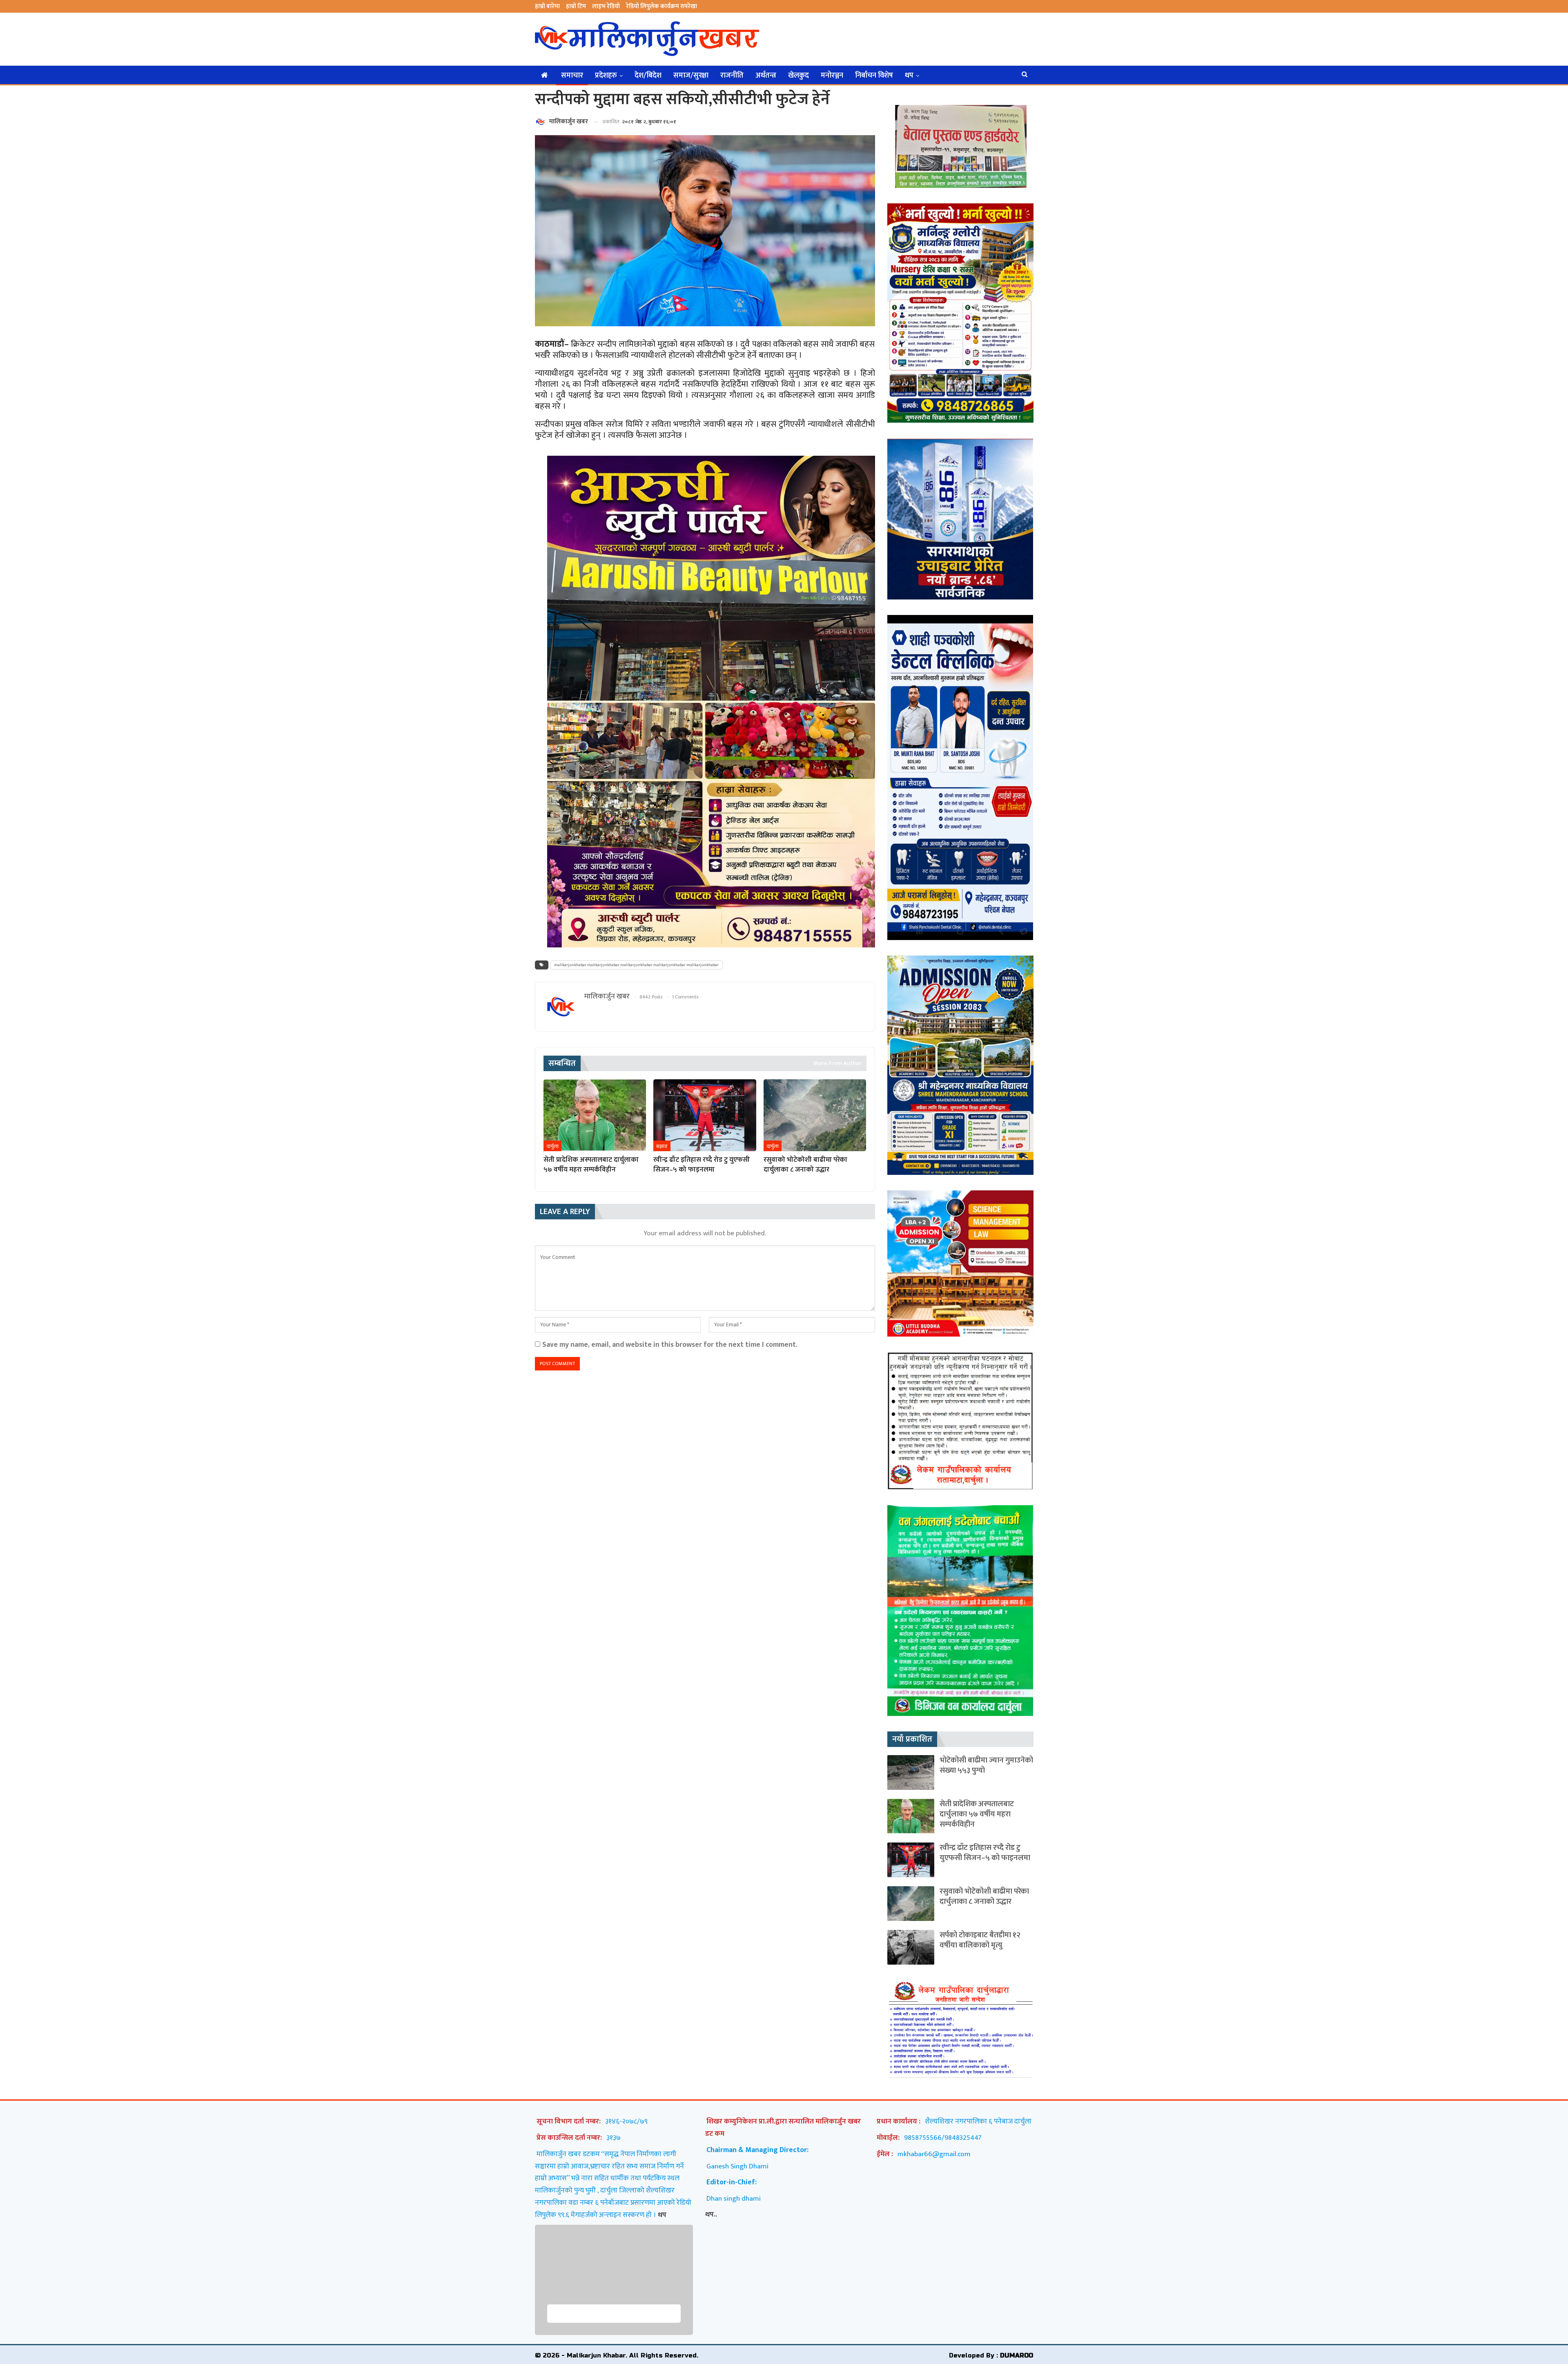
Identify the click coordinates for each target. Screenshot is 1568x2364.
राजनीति (732, 76)
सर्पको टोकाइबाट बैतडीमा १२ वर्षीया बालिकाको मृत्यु (980, 1940)
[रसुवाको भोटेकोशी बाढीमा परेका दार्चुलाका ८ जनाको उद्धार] (815, 1115)
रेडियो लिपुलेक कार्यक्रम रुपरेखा (661, 6)
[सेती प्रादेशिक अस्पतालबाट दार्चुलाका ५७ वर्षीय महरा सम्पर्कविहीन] (595, 1115)
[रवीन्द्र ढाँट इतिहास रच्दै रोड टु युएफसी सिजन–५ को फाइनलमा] (705, 1115)
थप (909, 76)
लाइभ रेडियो (606, 6)
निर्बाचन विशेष (874, 76)
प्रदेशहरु (606, 76)
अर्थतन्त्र (766, 76)
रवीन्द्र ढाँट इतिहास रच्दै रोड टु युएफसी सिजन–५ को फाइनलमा (985, 1853)
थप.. (711, 2214)
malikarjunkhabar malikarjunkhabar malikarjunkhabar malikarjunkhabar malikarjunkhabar (636, 965)
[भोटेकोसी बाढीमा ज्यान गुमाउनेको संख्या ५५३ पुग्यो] (911, 1772)
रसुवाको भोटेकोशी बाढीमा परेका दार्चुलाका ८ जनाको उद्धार (984, 1896)
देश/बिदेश (648, 76)
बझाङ (662, 1146)
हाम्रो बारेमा (547, 6)
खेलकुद (798, 76)
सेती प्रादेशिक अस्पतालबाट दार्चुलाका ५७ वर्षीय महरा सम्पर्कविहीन (977, 1814)
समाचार (572, 76)
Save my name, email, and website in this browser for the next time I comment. (670, 1345)
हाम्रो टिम (576, 6)
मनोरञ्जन (832, 76)
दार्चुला (552, 1146)
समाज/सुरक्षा (691, 76)
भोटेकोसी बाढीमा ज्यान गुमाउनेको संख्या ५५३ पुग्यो (986, 1765)
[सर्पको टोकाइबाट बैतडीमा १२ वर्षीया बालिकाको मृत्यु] (911, 1947)
